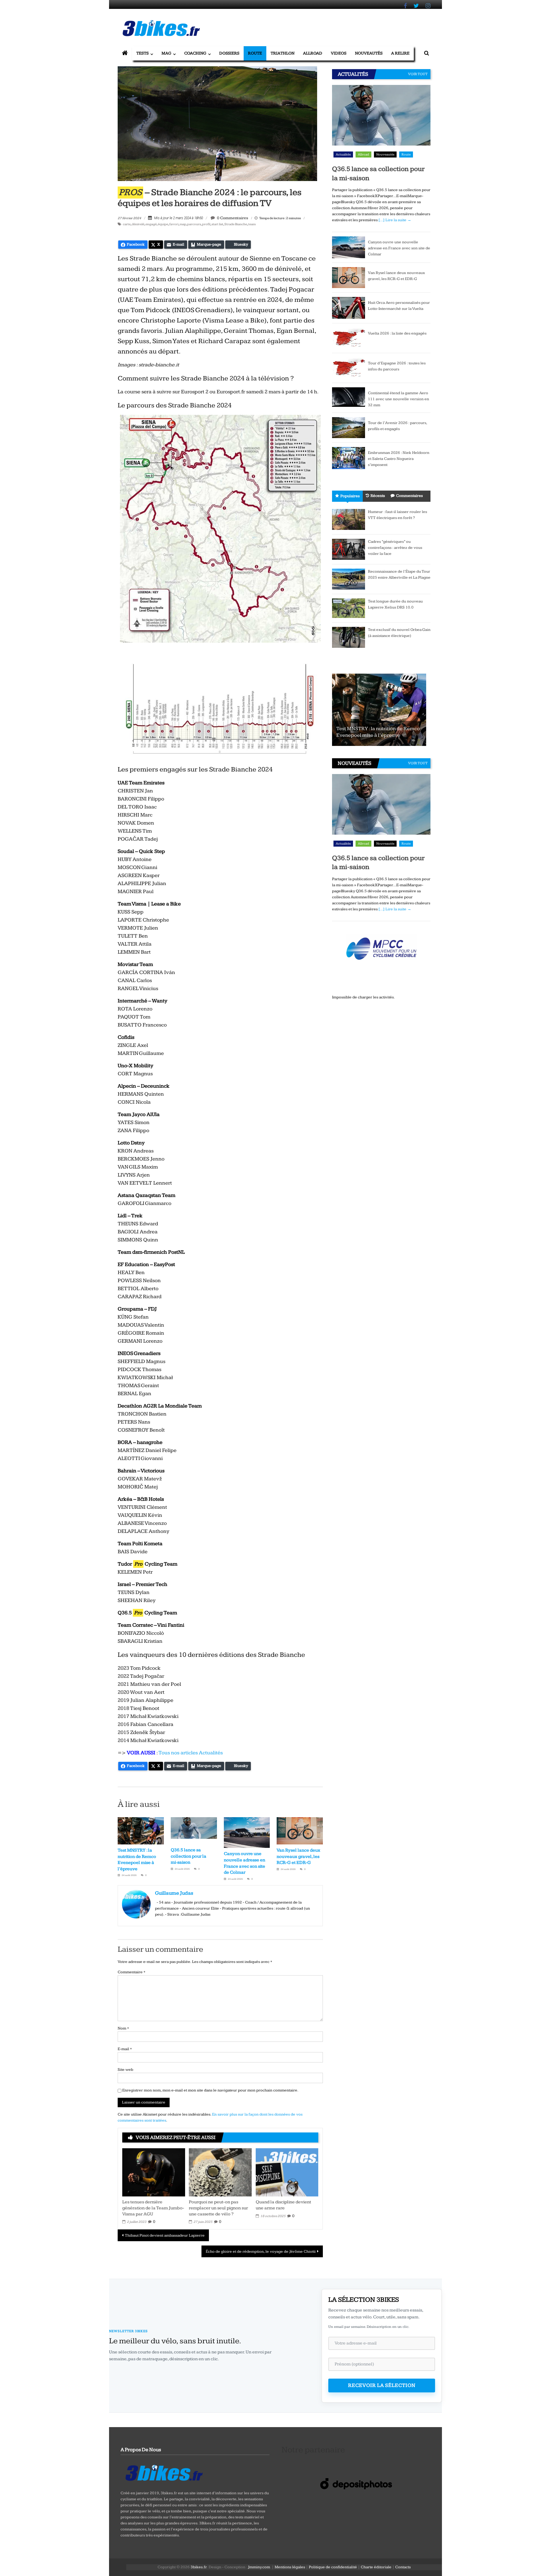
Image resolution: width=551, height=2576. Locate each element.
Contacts (403, 2567)
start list (217, 224)
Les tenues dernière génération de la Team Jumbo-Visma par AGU (153, 2208)
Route (255, 53)
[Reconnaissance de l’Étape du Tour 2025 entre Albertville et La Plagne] (349, 579)
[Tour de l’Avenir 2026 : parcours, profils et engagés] (349, 427)
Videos (339, 53)
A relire (400, 53)
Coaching (195, 53)
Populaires (350, 496)
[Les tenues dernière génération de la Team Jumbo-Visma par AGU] (154, 2172)
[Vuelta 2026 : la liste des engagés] (349, 338)
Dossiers (229, 53)
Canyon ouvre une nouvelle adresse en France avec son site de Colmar (399, 248)
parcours (194, 224)
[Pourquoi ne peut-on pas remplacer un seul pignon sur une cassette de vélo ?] (220, 2172)
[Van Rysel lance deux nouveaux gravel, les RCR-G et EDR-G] (349, 277)
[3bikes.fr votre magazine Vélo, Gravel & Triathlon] (125, 53)
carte (127, 224)
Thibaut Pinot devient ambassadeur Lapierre (165, 2235)
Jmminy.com (259, 2567)
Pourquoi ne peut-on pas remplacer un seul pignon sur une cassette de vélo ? (218, 2208)
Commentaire (131, 1972)
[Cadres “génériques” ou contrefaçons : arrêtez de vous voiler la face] (349, 549)
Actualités (343, 154)
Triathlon (283, 53)
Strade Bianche (236, 224)
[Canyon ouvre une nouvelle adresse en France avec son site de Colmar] (349, 247)
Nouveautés (369, 53)
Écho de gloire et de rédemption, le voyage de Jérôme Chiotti (261, 2252)
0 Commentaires (232, 218)
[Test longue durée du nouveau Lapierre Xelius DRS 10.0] (349, 608)
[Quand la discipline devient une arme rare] (287, 2172)
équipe (163, 224)
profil (206, 224)
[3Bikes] (164, 2472)
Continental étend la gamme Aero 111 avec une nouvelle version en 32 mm (398, 399)
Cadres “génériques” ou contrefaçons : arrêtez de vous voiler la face (395, 548)
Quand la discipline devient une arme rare (283, 2205)
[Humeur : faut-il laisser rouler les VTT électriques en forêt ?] (349, 519)
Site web (125, 2070)
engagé (151, 224)
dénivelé (138, 224)
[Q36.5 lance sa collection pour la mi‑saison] (381, 123)
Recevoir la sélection (382, 2385)
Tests (142, 53)
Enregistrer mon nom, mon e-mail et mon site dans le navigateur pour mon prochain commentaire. (210, 2090)
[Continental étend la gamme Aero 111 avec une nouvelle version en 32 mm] (349, 397)
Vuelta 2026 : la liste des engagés (397, 333)
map (183, 224)
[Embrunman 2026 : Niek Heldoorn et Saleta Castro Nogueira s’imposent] (349, 458)
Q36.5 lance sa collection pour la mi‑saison (189, 1856)
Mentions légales (290, 2567)
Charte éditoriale (376, 2567)
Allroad (313, 53)
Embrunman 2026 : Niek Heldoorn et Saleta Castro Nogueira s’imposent (399, 459)
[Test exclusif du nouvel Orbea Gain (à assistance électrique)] (349, 637)
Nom (123, 2028)
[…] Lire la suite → (395, 220)
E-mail (125, 2049)
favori (174, 224)
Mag (166, 53)
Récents (378, 496)
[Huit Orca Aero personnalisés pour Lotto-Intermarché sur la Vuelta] (349, 308)
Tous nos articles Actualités (191, 1753)
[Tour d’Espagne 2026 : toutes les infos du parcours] (349, 368)
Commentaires (409, 496)
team (252, 224)
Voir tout (418, 74)
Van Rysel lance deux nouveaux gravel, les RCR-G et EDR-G (298, 1856)
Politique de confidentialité (333, 2567)
